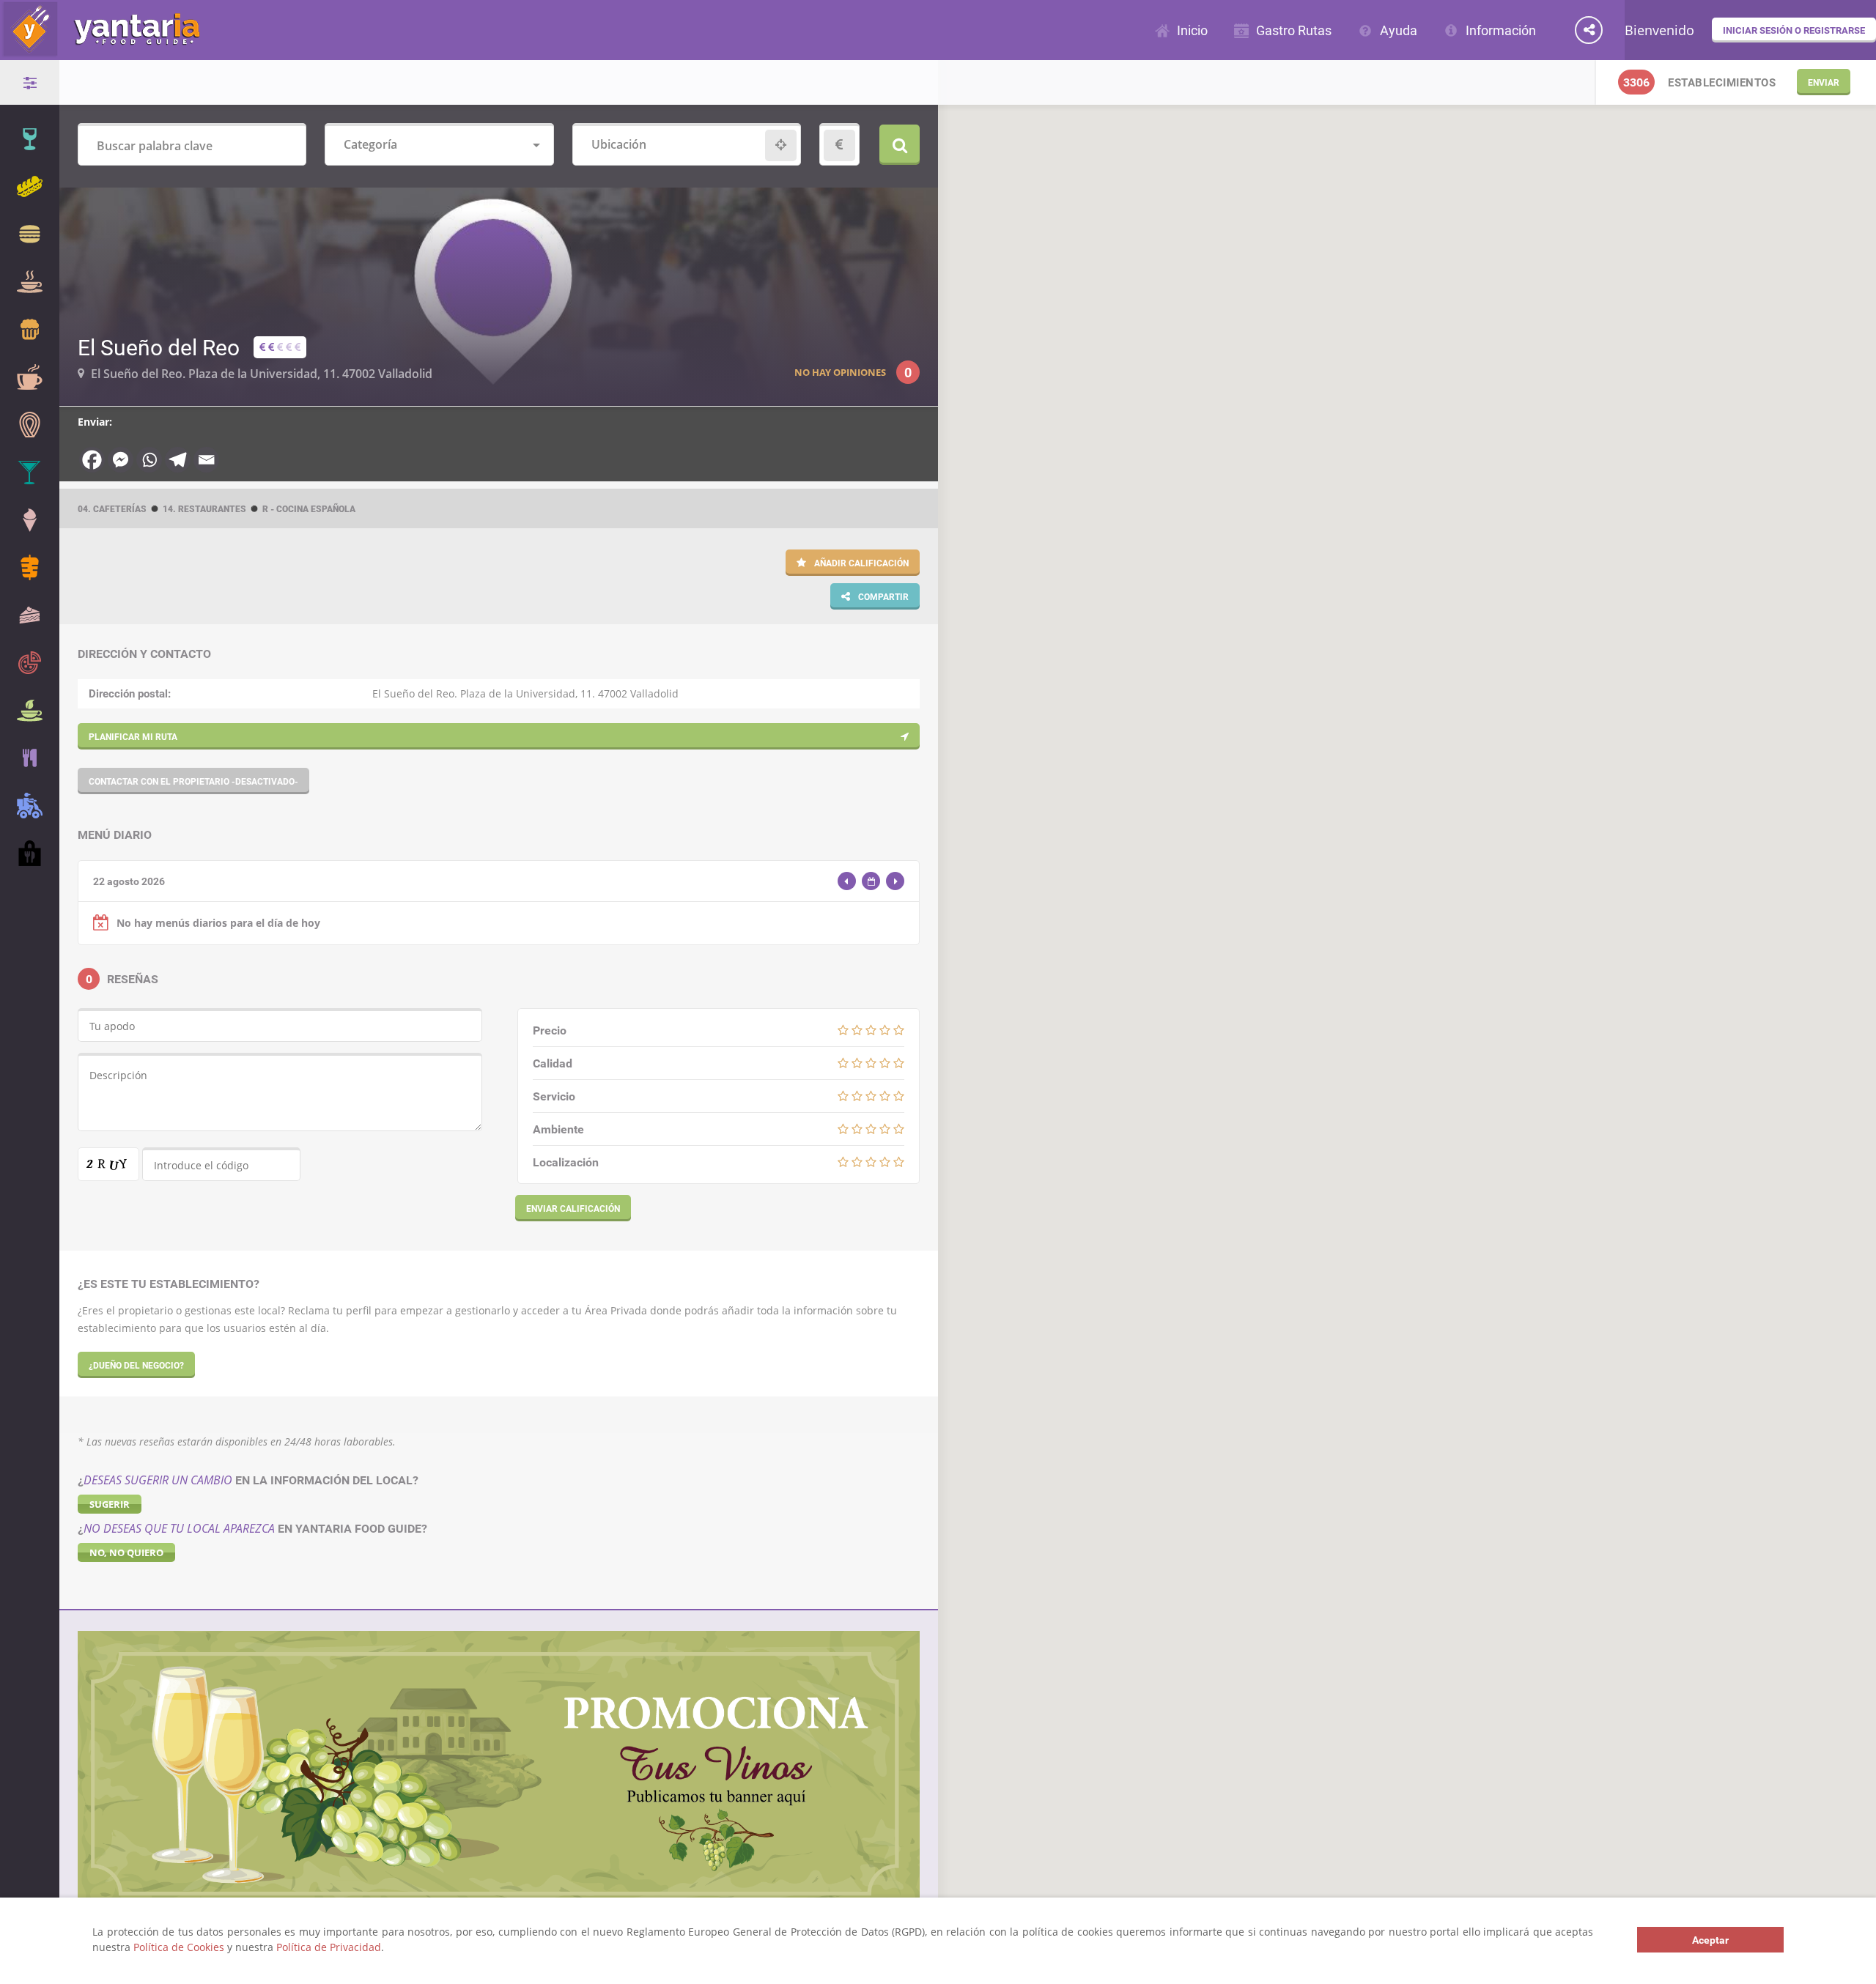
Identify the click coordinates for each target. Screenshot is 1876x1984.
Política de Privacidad (329, 1947)
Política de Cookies (179, 1947)
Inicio (1192, 30)
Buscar (900, 145)
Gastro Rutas (1294, 30)
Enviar (1824, 82)
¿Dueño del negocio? (136, 1365)
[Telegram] (178, 460)
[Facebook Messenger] (121, 460)
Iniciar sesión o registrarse (1794, 30)
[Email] (206, 460)
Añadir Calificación (860, 563)
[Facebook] (92, 460)
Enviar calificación (573, 1208)
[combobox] (439, 145)
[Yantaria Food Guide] (100, 50)
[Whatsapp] (149, 460)
